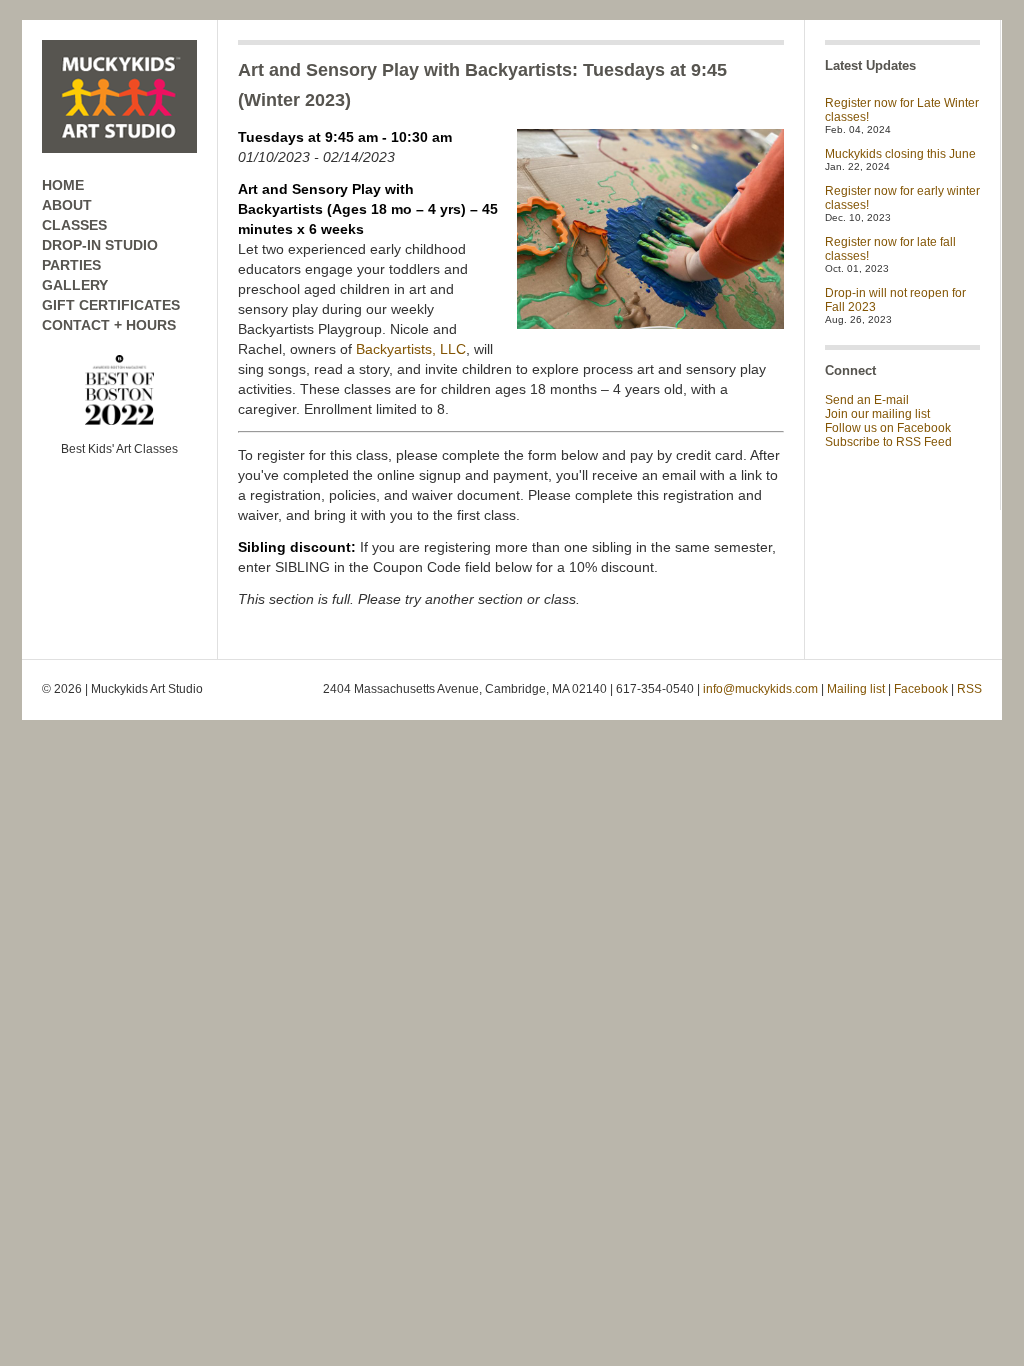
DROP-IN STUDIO (100, 245)
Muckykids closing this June (900, 154)
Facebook (921, 689)
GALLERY (75, 285)
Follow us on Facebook (888, 428)
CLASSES (74, 225)
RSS (969, 689)
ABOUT (67, 205)
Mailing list (856, 689)
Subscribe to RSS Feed (888, 442)
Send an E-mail (867, 400)
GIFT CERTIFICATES (111, 305)
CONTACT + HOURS (109, 325)
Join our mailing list (877, 414)
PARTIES (71, 265)
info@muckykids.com (760, 689)
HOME (63, 185)
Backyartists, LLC (411, 349)
